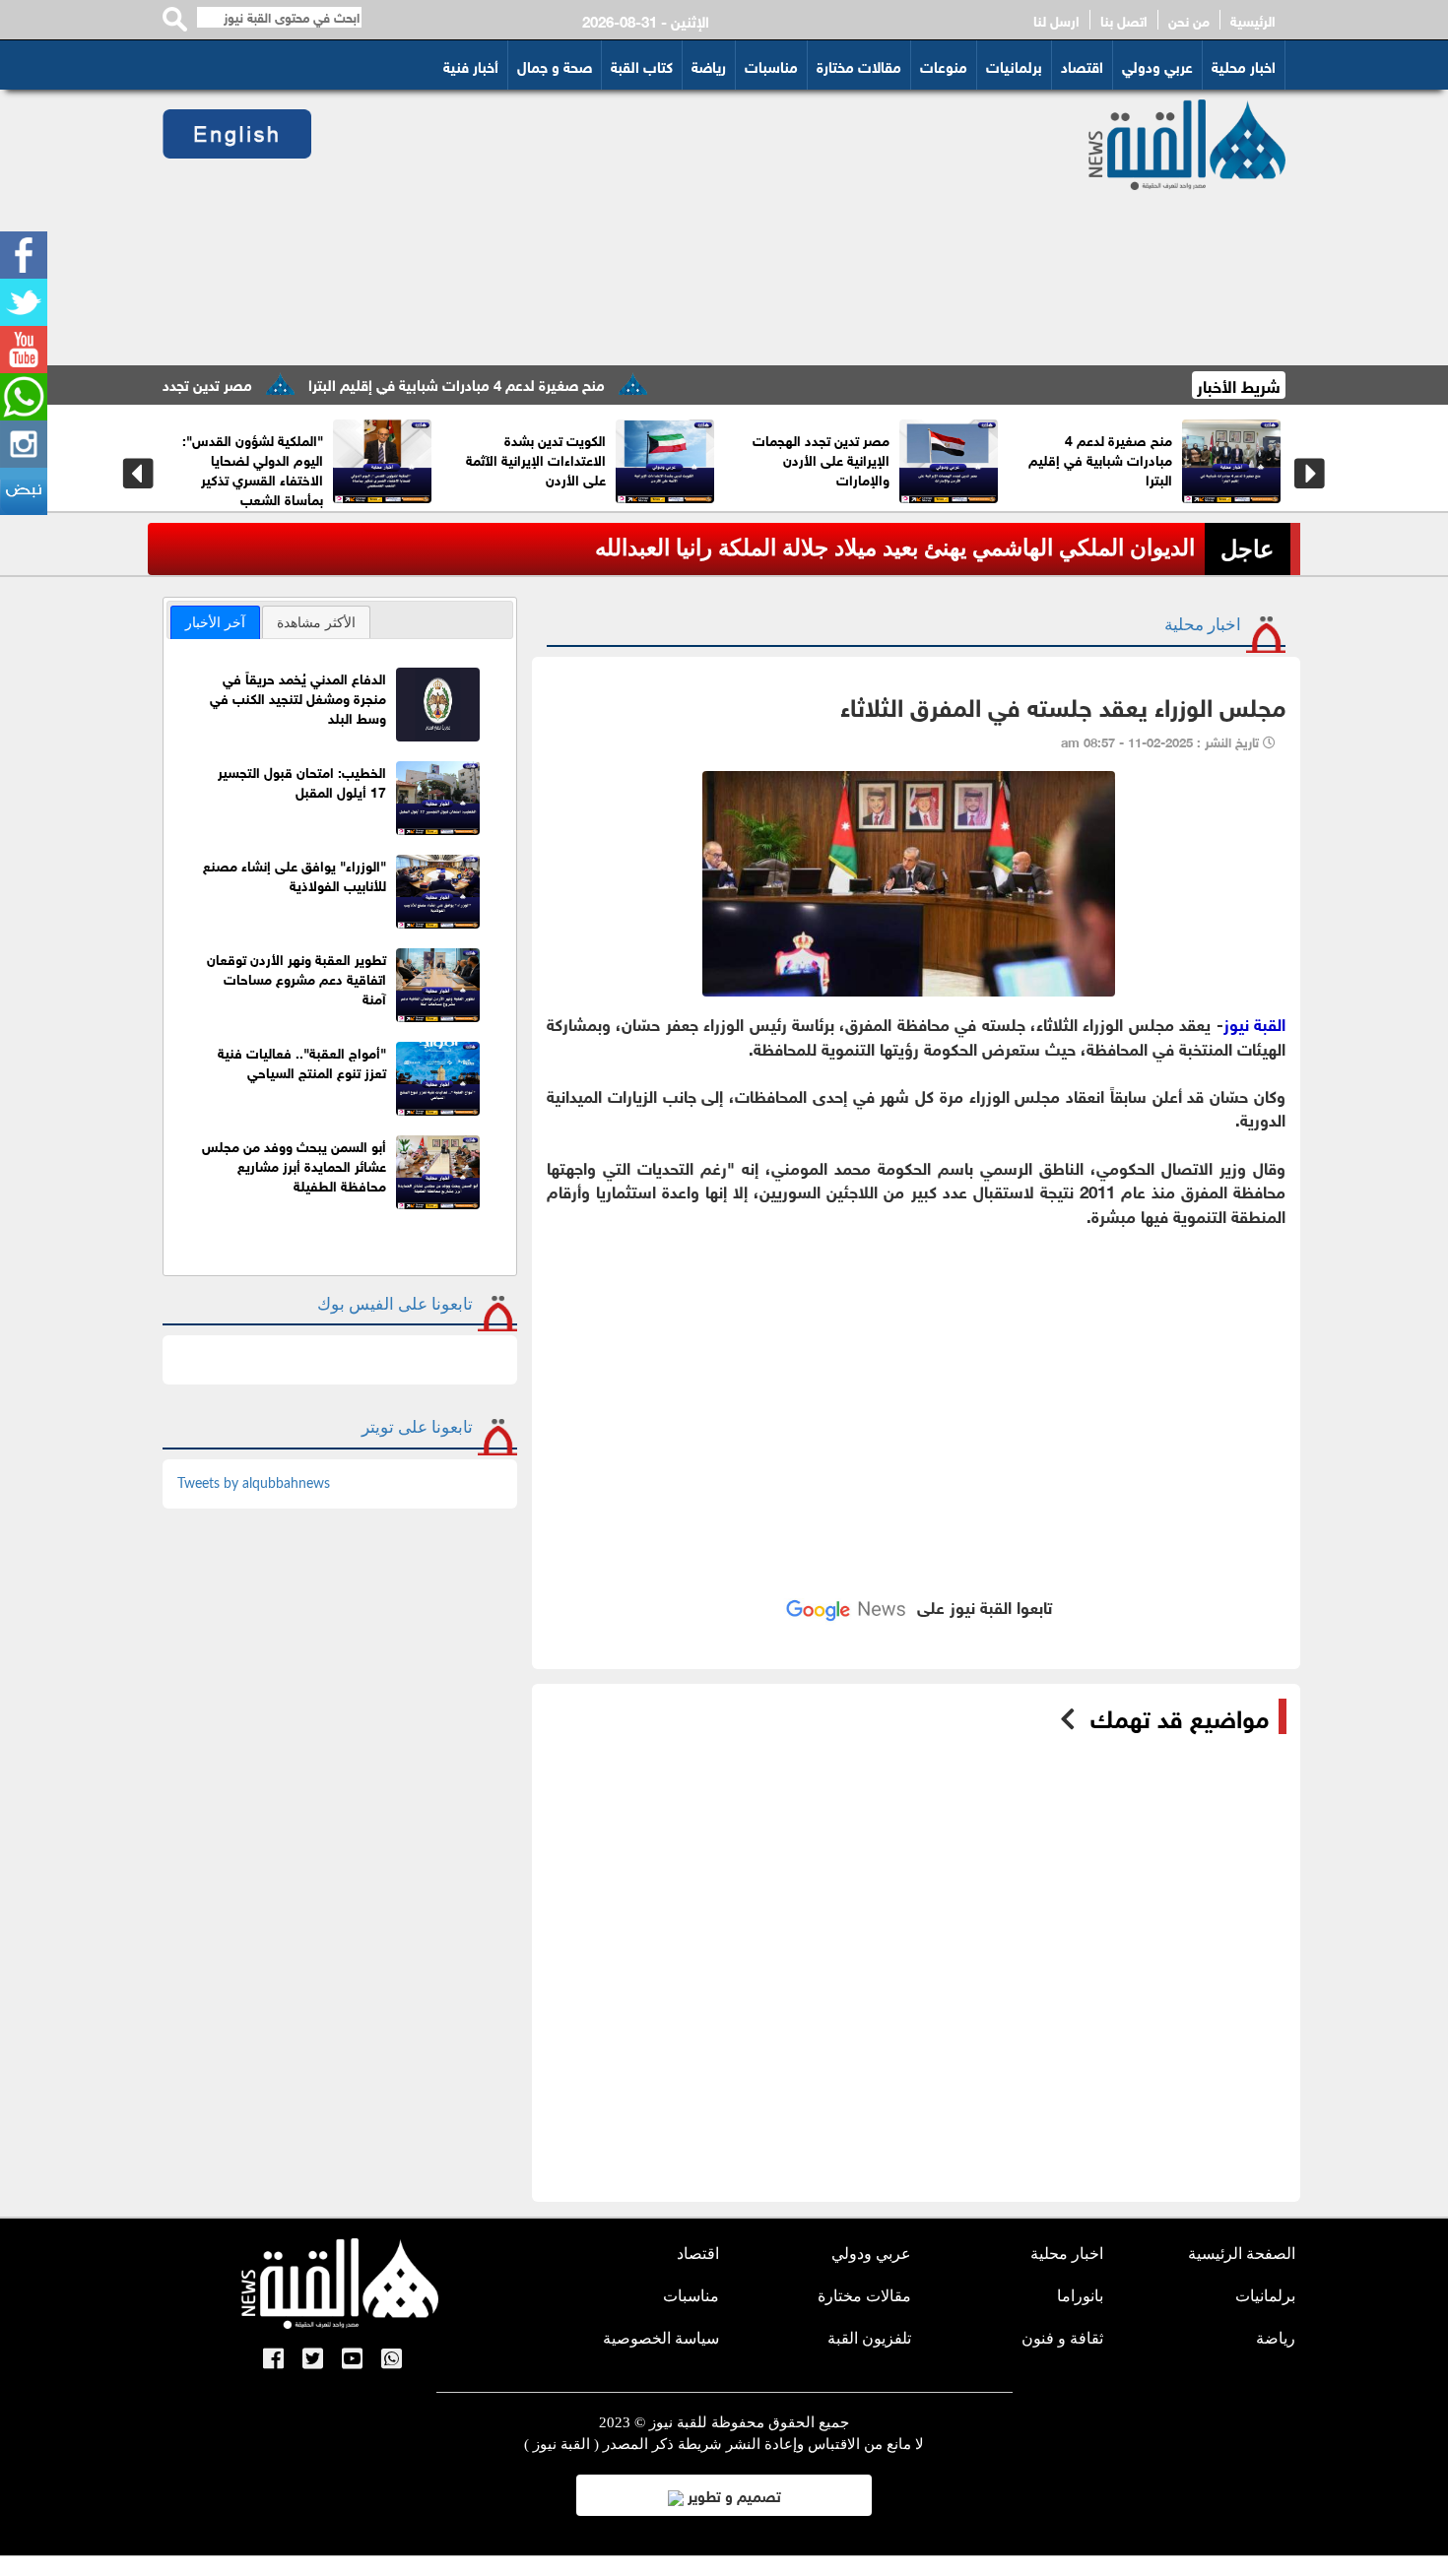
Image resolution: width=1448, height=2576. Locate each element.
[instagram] (24, 444)
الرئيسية (1253, 20)
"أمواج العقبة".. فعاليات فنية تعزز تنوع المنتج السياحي (302, 1061)
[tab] (215, 622)
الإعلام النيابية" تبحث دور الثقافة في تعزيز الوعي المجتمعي (472, 458)
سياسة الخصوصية (661, 2338)
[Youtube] (24, 350)
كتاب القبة (642, 65)
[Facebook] (24, 255)
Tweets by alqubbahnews (254, 1484)
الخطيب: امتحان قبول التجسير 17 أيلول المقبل (302, 780)
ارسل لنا (1056, 20)
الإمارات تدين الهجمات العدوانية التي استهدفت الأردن (192, 458)
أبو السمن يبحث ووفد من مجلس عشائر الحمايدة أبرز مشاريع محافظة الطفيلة (294, 1164)
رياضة (709, 65)
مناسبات (771, 65)
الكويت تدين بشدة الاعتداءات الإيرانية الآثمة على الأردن (1039, 458)
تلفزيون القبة (869, 2338)
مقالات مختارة (859, 65)
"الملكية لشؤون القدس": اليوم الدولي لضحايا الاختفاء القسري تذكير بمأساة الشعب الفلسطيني (805, 478)
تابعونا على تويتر (417, 1427)
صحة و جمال (555, 65)
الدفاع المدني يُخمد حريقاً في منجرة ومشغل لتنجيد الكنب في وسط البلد (298, 697)
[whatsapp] (24, 397)
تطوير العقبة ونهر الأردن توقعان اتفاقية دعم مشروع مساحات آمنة (296, 977)
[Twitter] (24, 302)
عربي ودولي (1157, 65)
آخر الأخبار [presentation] (215, 622)
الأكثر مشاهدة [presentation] (316, 622)
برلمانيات (1014, 65)
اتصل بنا (1124, 20)
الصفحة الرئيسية (1242, 2254)
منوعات (944, 65)
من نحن (1189, 20)
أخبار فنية (471, 65)
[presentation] (138, 474)
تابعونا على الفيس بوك (395, 1304)
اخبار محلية (1244, 65)
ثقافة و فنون (1062, 2338)
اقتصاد (1082, 65)
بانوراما (1080, 2296)
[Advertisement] (676, 227)
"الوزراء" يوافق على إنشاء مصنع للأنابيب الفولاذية (295, 874)
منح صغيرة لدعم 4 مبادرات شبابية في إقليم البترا (522, 383)
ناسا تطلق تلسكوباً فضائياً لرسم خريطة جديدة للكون (951, 548)
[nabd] (24, 491)
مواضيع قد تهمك (1180, 1716)
